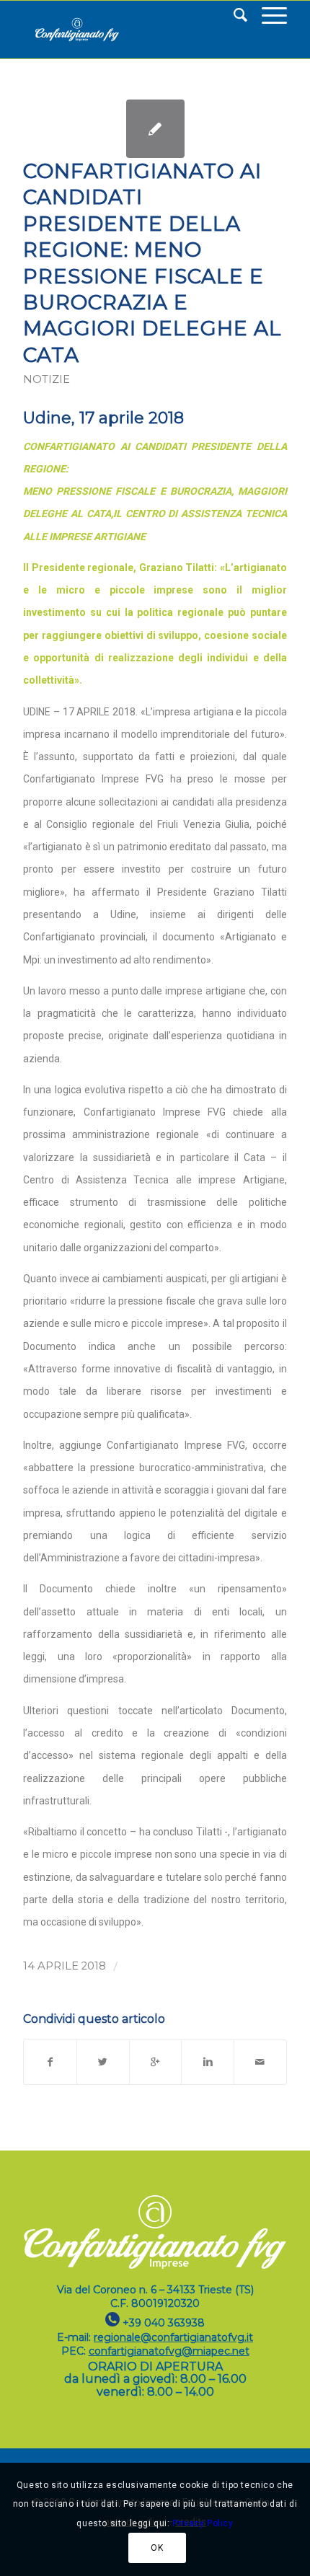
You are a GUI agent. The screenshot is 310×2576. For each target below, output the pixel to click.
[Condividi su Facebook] (50, 2062)
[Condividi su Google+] (156, 2062)
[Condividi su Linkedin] (208, 2062)
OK (157, 2548)
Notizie (46, 379)
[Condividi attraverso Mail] (260, 2062)
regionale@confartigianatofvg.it (173, 2337)
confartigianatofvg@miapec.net (169, 2351)
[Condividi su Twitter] (103, 2062)
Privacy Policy (203, 2523)
